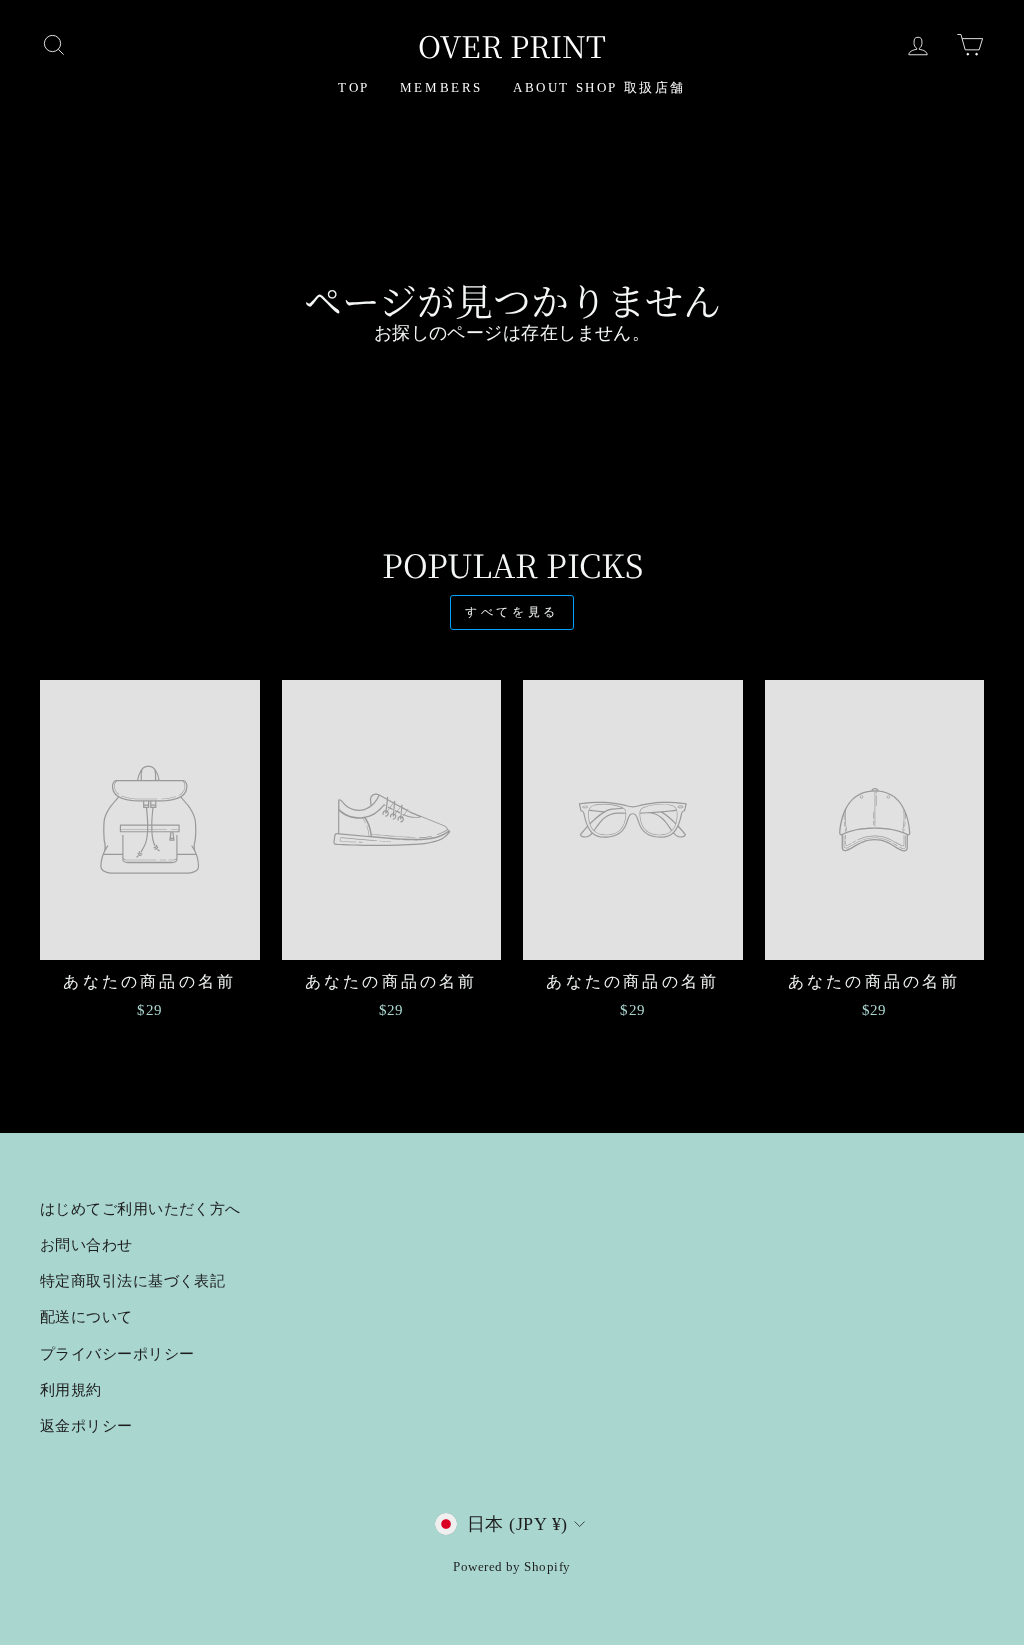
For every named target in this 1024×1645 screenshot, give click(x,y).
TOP (354, 87)
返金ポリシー (86, 1425)
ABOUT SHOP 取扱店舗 (599, 87)
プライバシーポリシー (117, 1353)
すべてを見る (512, 612)
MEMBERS (441, 87)
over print (512, 45)
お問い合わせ (86, 1244)
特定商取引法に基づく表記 (132, 1280)
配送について (86, 1316)
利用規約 (71, 1389)
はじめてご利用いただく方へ (140, 1208)
